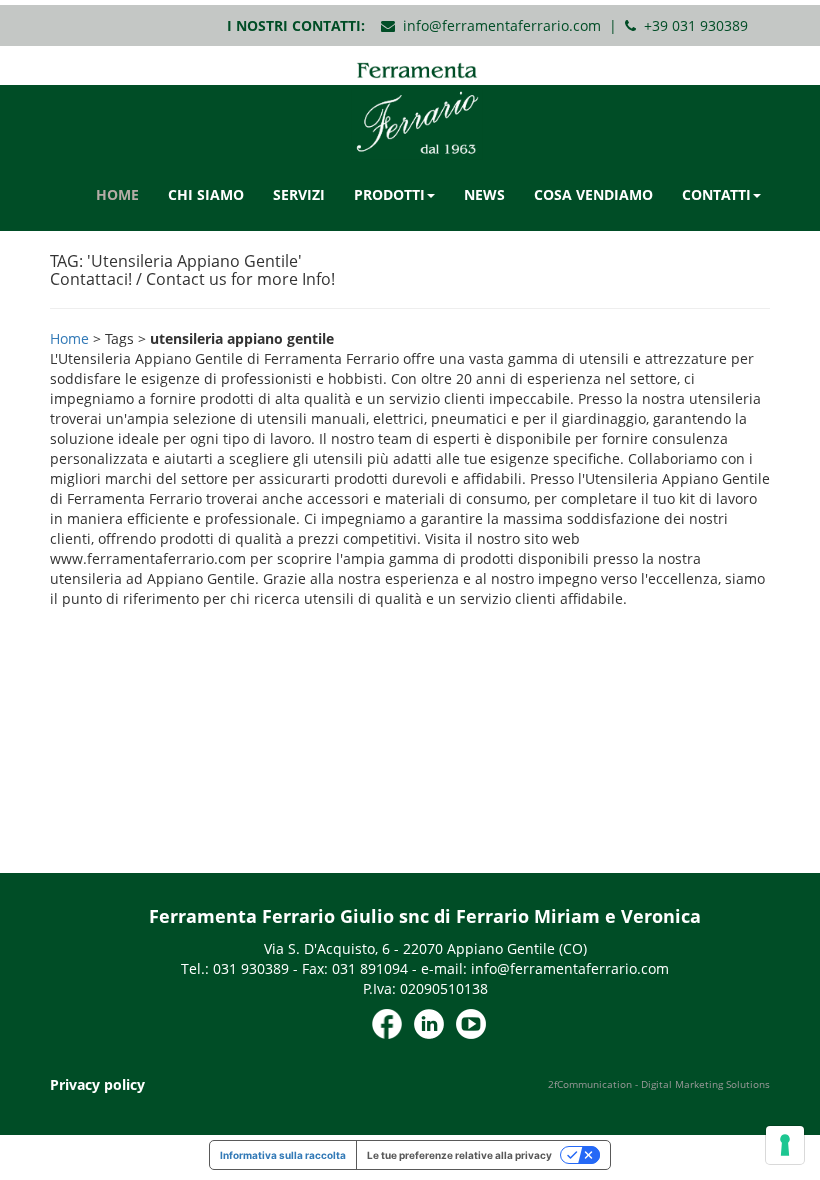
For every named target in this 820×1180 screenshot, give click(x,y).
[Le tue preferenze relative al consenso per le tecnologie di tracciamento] (785, 1145)
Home (69, 338)
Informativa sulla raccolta (283, 1155)
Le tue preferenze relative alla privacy (459, 1155)
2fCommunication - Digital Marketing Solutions (659, 1084)
